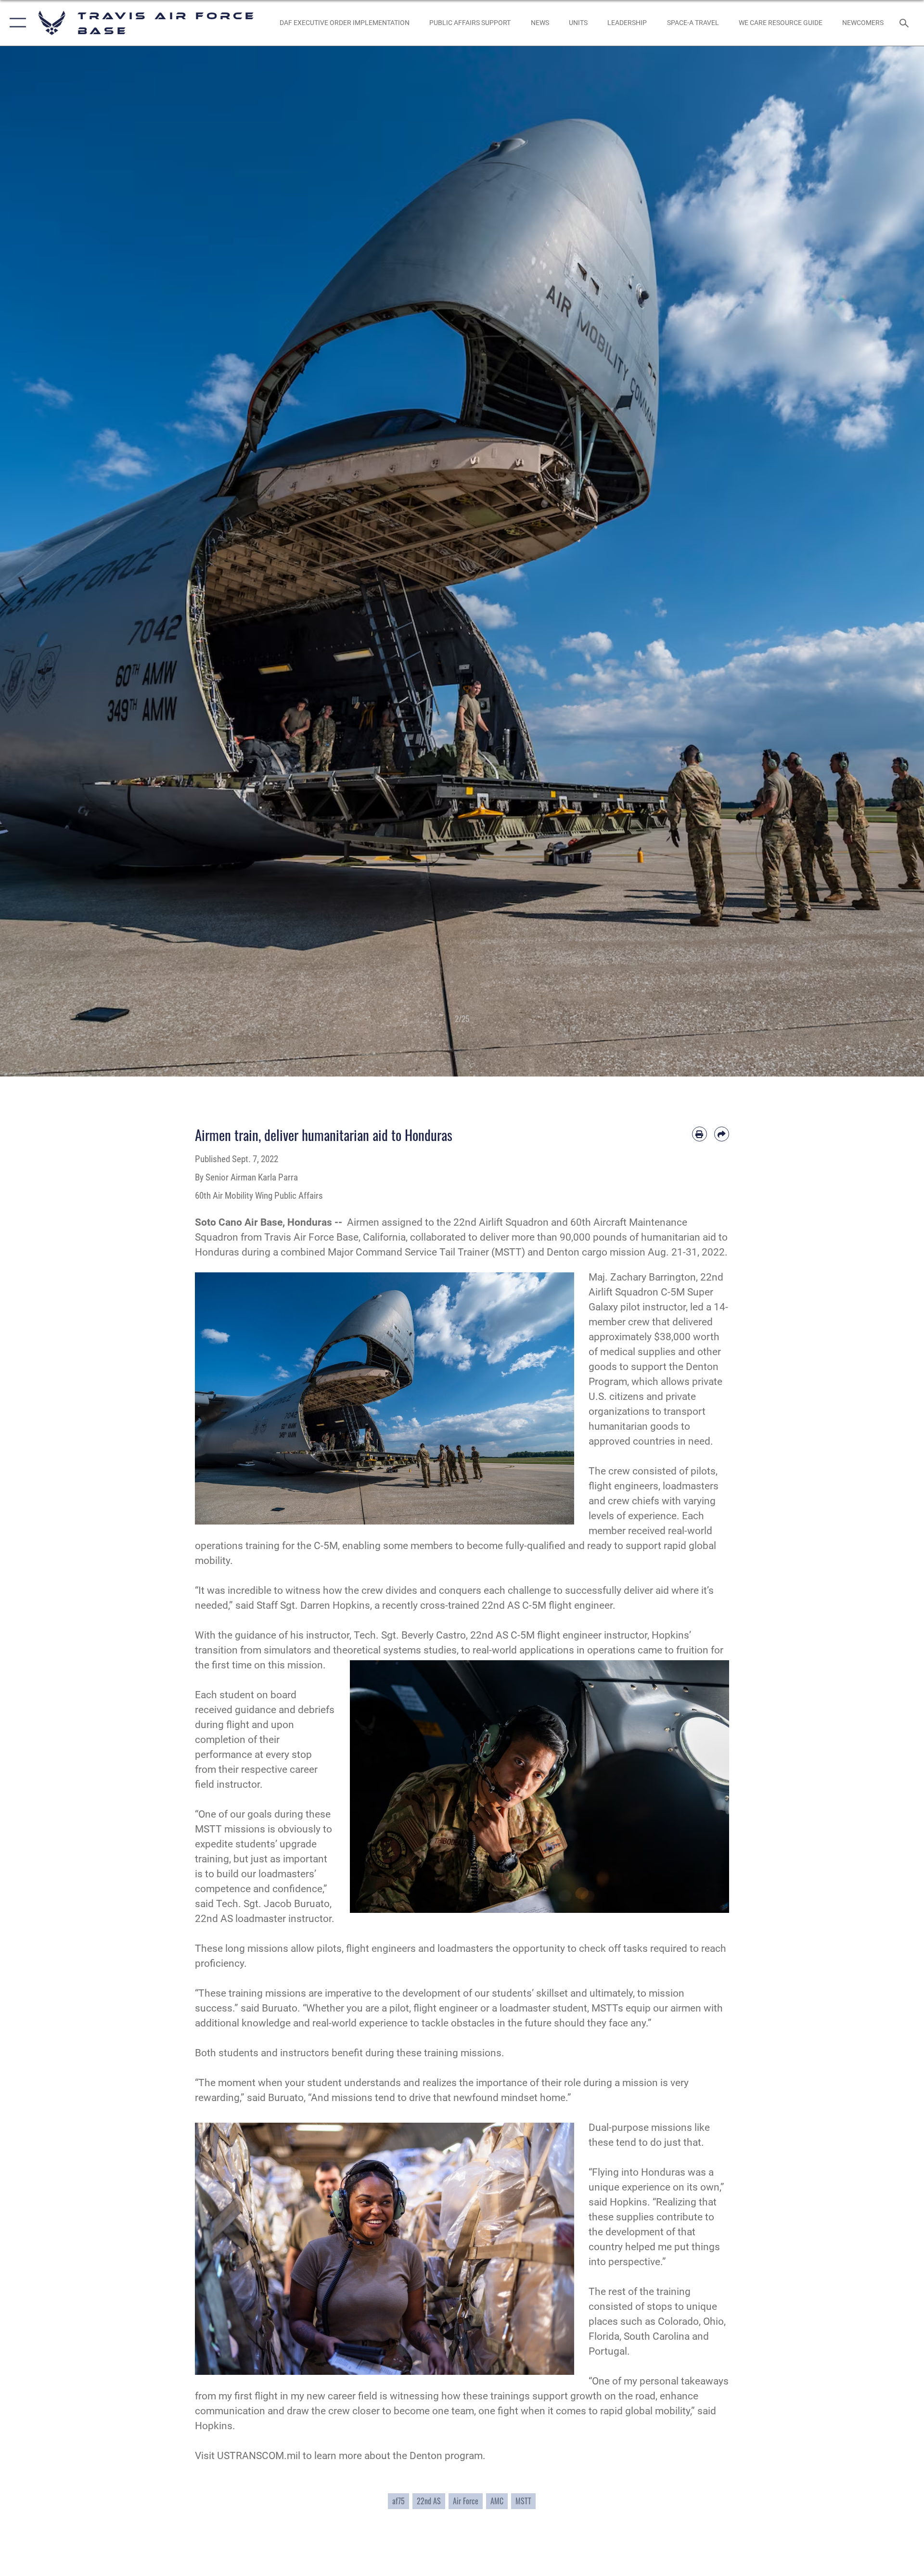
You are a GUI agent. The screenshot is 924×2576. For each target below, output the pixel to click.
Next (878, 561)
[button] (16, 23)
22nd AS (429, 2501)
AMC (497, 2501)
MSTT (523, 2501)
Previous (46, 561)
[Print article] (699, 1134)
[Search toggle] (905, 23)
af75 (398, 2501)
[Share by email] (722, 1134)
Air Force (466, 2501)
